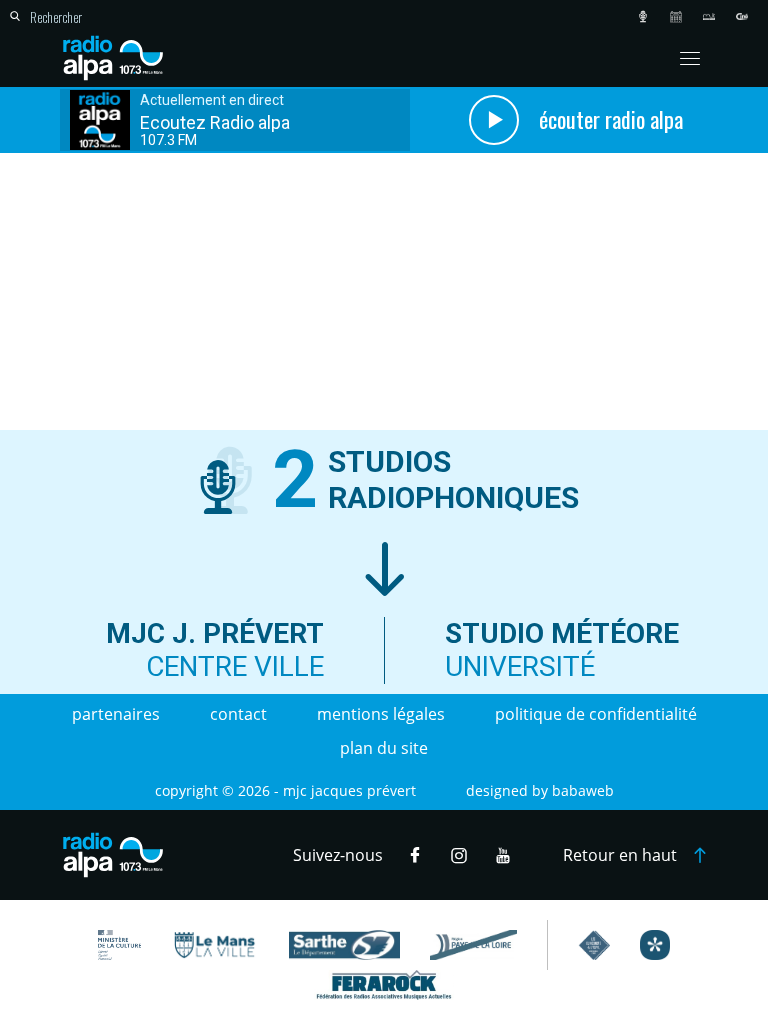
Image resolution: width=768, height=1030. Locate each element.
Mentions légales (381, 714)
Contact (238, 714)
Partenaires (116, 714)
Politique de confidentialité (596, 714)
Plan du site (384, 748)
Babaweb (583, 790)
